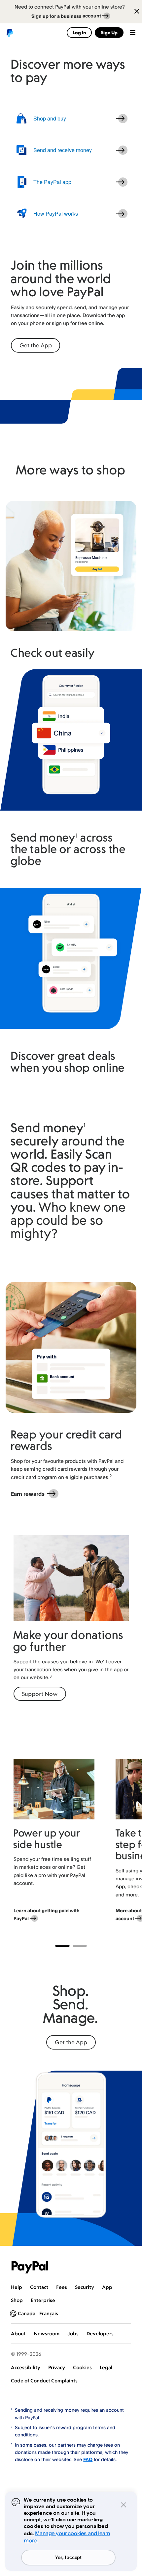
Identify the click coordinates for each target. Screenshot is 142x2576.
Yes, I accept (68, 2558)
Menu (133, 33)
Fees (62, 2287)
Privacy (57, 2367)
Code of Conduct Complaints (44, 2381)
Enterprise (43, 2300)
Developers (100, 2334)
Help (17, 2287)
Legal (106, 2367)
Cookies (82, 2367)
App (107, 2287)
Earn (28, 1494)
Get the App (36, 345)
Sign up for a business (66, 16)
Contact (39, 2287)
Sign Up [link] (109, 32)
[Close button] (134, 12)
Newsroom (47, 2334)
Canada (27, 2313)
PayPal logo (10, 33)
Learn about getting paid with (47, 1914)
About (18, 2334)
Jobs (73, 2334)
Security (85, 2287)
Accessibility (26, 2367)
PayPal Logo (30, 2267)
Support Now (40, 1694)
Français (49, 2313)
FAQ (88, 2459)
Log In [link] (79, 32)
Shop (17, 2300)
